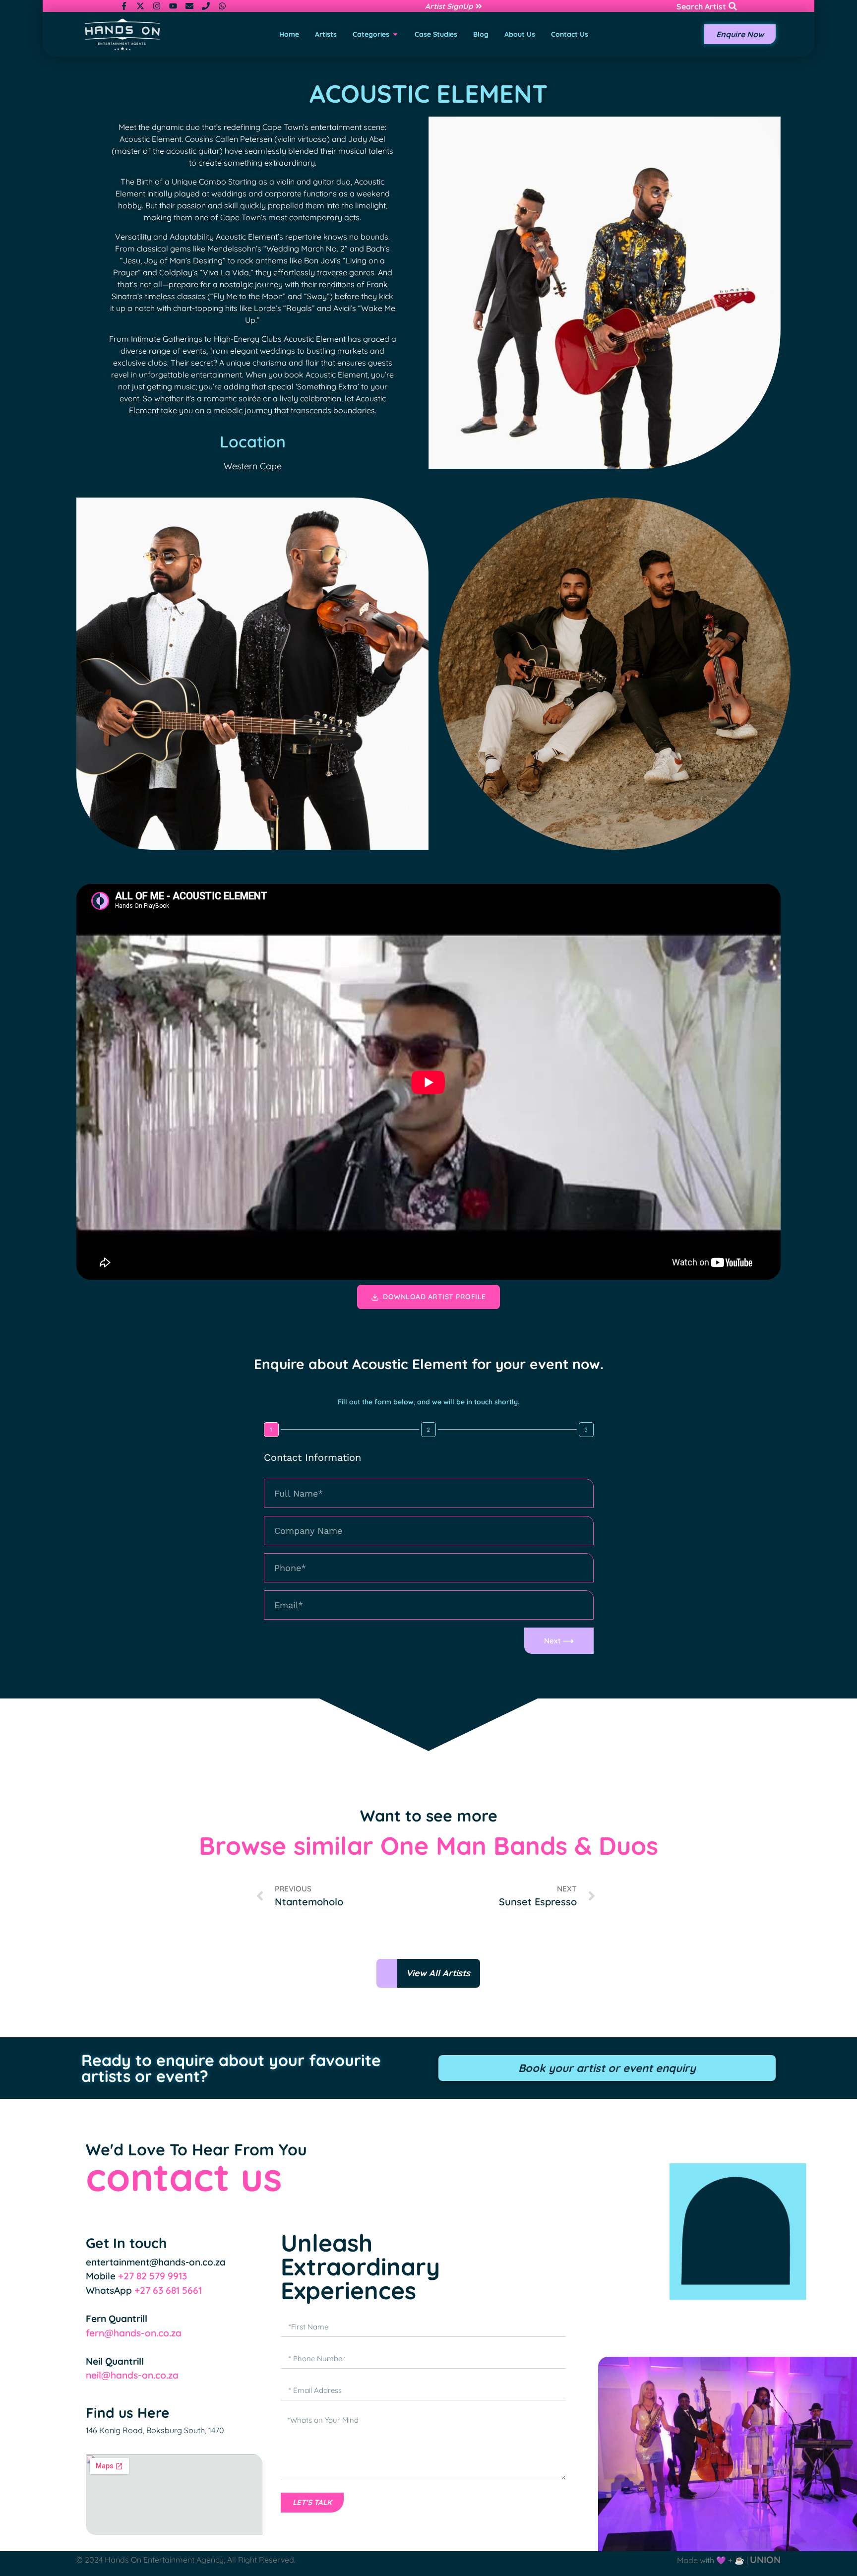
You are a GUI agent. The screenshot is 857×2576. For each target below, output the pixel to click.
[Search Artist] (733, 6)
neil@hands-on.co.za (132, 2375)
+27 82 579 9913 (153, 2276)
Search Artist (701, 6)
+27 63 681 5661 (168, 2290)
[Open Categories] (395, 34)
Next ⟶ (559, 1641)
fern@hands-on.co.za (134, 2333)
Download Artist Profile (434, 1297)
